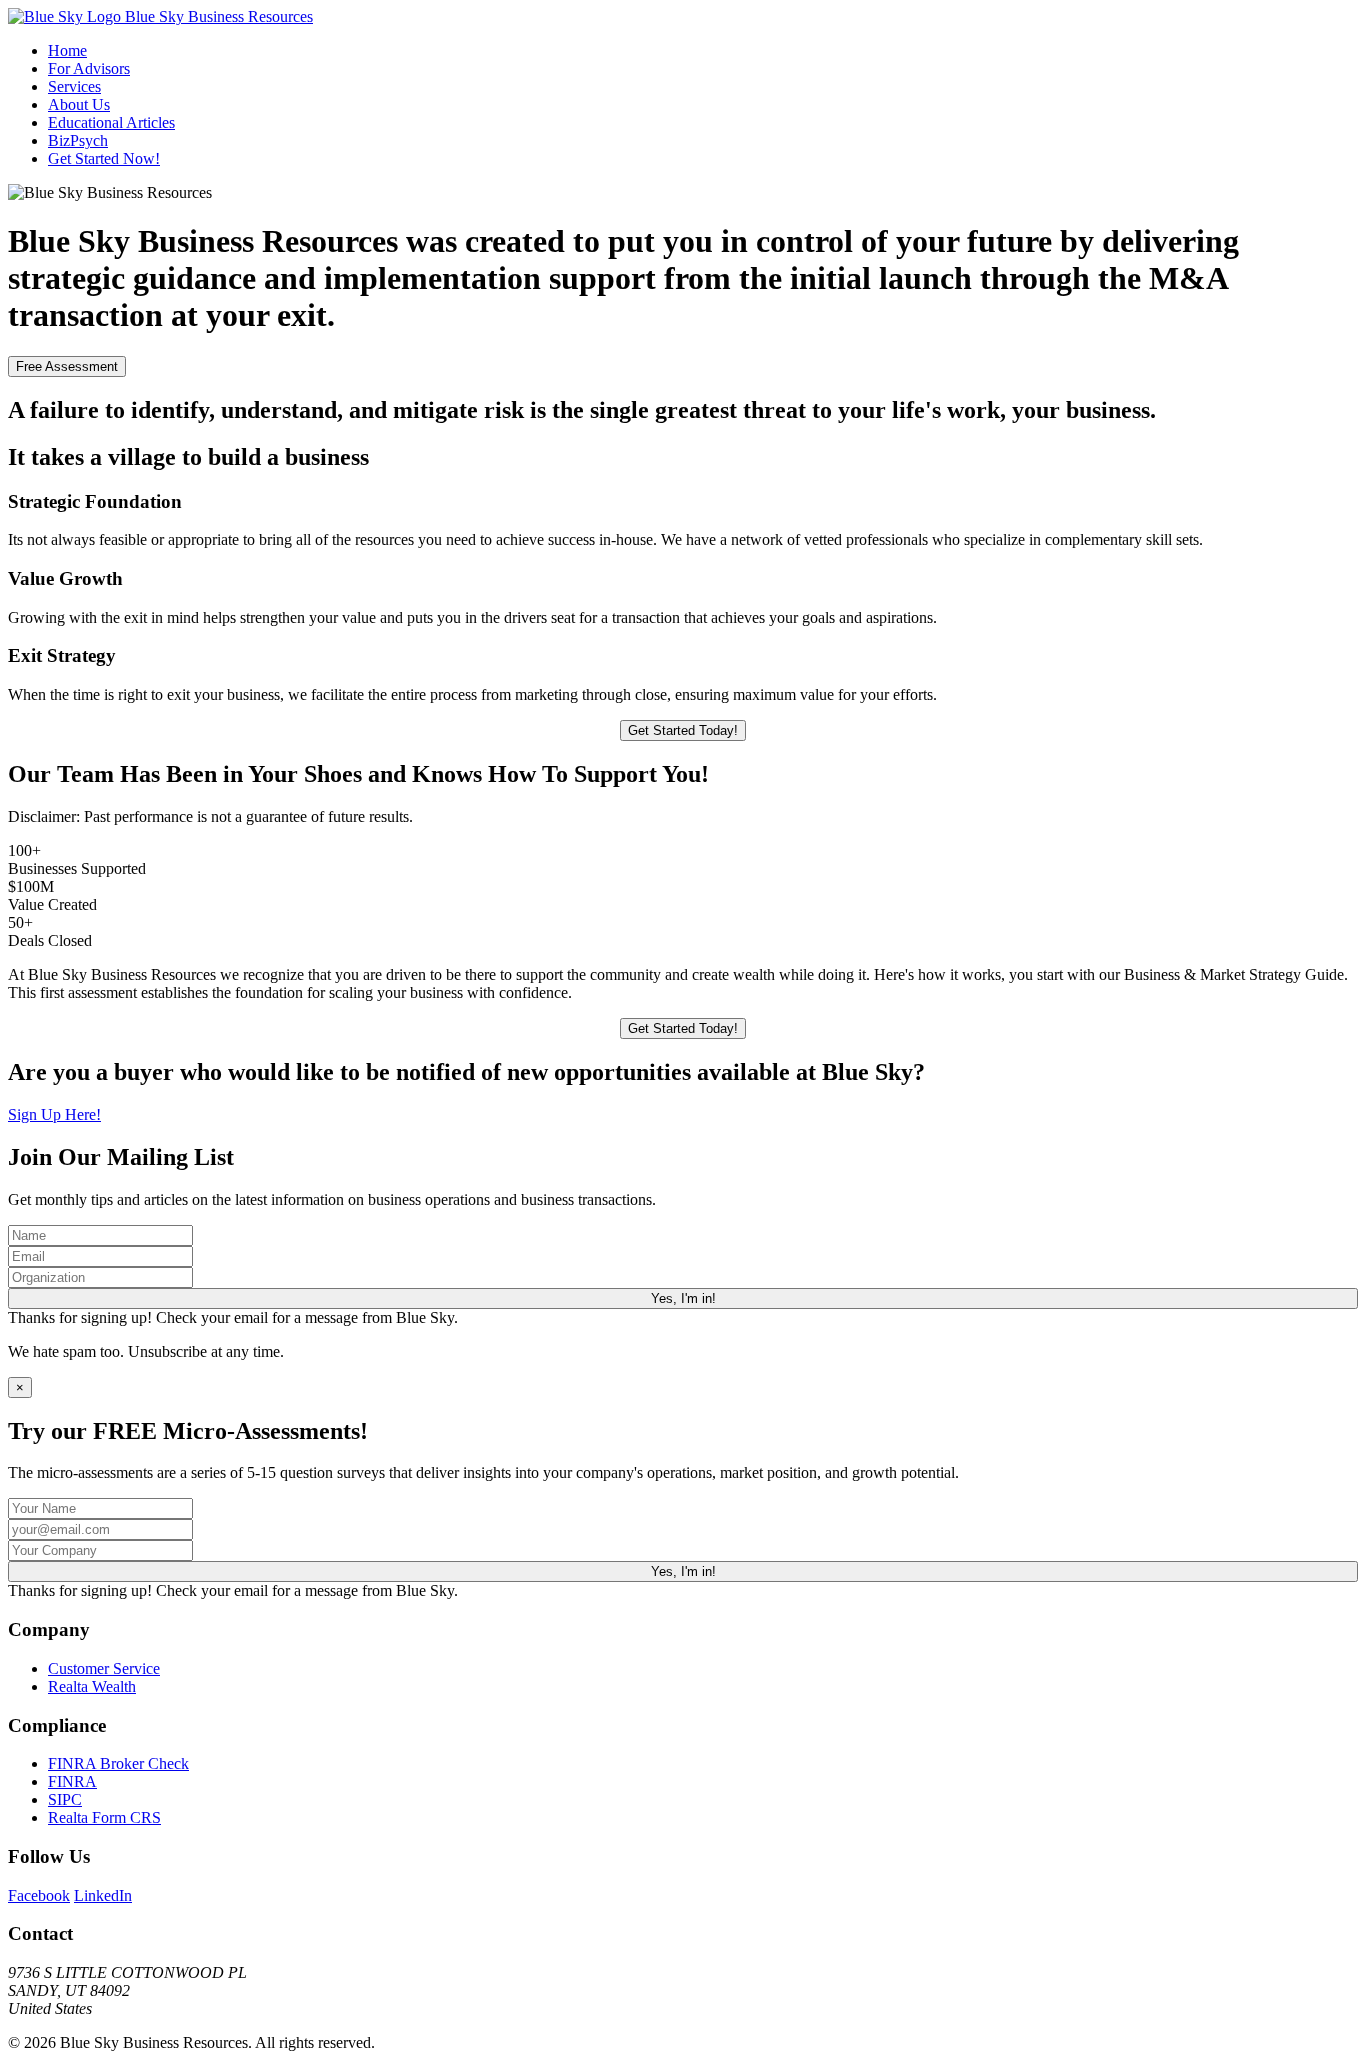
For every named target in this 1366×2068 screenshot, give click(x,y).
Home (67, 50)
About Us (79, 104)
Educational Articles (111, 122)
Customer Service (104, 1668)
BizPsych (78, 140)
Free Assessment (67, 366)
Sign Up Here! (54, 1114)
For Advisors (89, 68)
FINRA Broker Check (118, 1763)
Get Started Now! (104, 158)
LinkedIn (103, 1895)
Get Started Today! (683, 730)
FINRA (72, 1781)
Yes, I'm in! (683, 1298)
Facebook (39, 1895)
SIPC (65, 1799)
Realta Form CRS (104, 1817)
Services (74, 86)
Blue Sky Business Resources (217, 16)
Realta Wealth (92, 1686)
